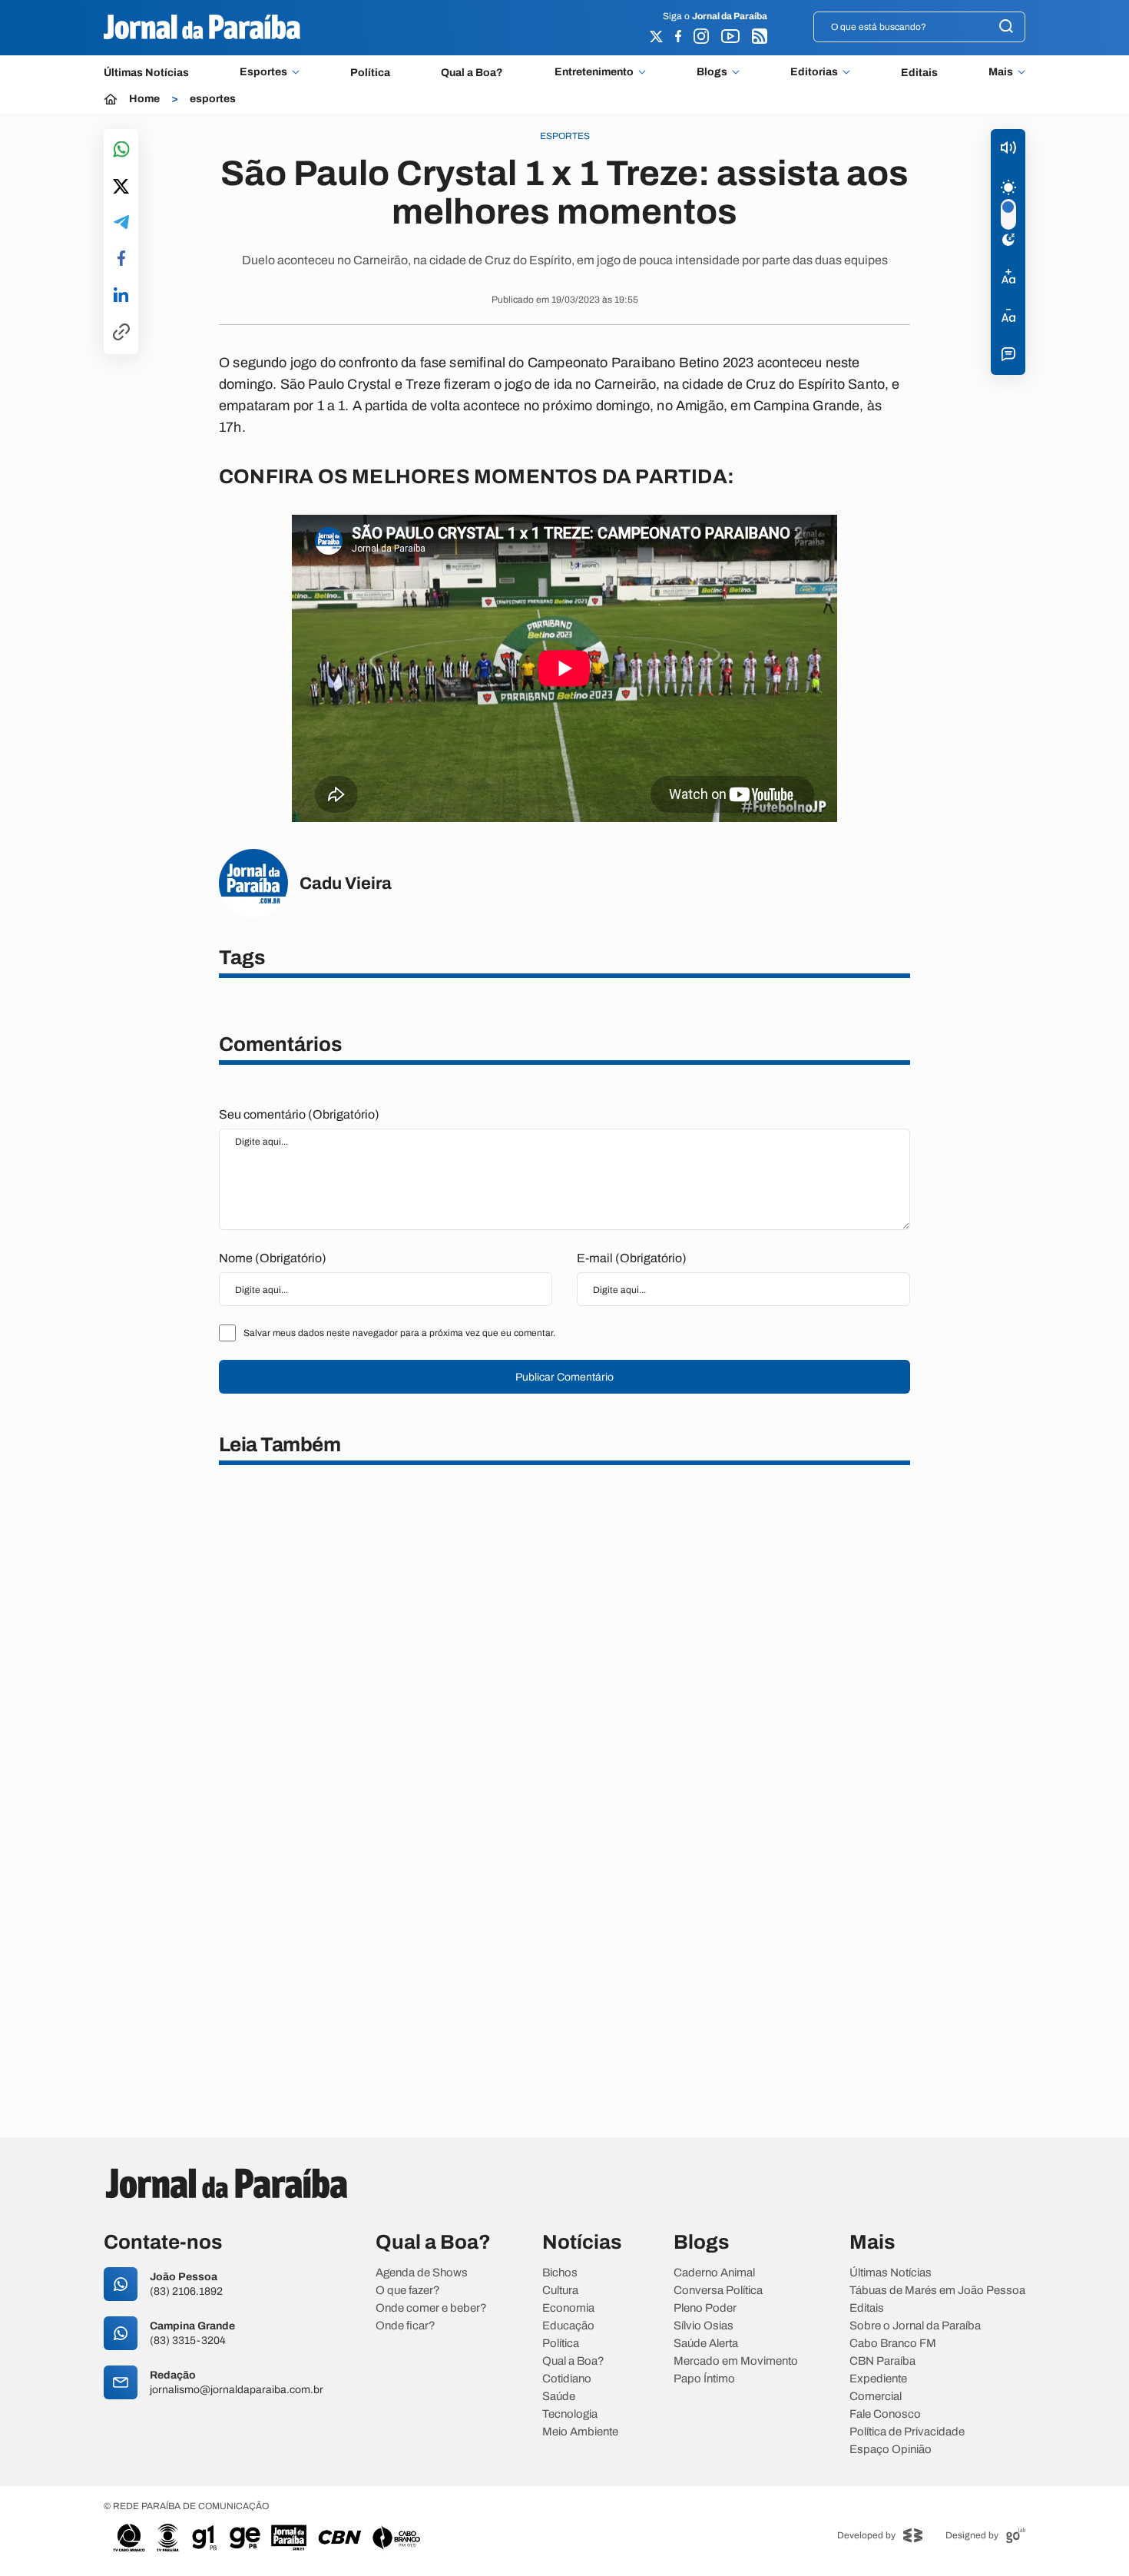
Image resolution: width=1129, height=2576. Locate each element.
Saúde (559, 2397)
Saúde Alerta (706, 2344)
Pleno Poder (705, 2308)
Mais (1001, 72)
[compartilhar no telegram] (121, 223)
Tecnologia (570, 2414)
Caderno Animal (714, 2273)
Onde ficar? (406, 2326)
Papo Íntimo (704, 2379)
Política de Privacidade (907, 2432)
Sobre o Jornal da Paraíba (915, 2326)
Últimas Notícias (146, 73)
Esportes (263, 72)
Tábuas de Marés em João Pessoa (937, 2291)
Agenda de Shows (422, 2273)
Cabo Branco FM (893, 2344)
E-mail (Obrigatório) (632, 1258)
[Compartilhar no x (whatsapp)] (121, 187)
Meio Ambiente (580, 2432)
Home (144, 99)
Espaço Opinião (891, 2450)
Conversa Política (718, 2291)
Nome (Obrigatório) (273, 1258)
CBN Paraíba (882, 2361)
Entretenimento (594, 72)
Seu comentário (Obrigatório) (299, 1114)
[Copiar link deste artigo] (121, 333)
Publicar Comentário (564, 1377)
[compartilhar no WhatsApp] (121, 150)
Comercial (876, 2397)
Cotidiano (567, 2379)
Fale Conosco (885, 2414)
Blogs (712, 72)
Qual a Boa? (472, 73)
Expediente (878, 2379)
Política (370, 73)
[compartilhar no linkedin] (121, 296)
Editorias (814, 72)
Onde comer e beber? (431, 2308)
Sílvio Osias (704, 2326)
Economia (568, 2308)
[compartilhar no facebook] (121, 259)
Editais (919, 73)
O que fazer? (408, 2291)
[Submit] (1006, 27)
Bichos (560, 2273)
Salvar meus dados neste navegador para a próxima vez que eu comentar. (399, 1333)
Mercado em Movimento (736, 2361)
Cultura (560, 2291)
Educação (568, 2326)
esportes (213, 99)
